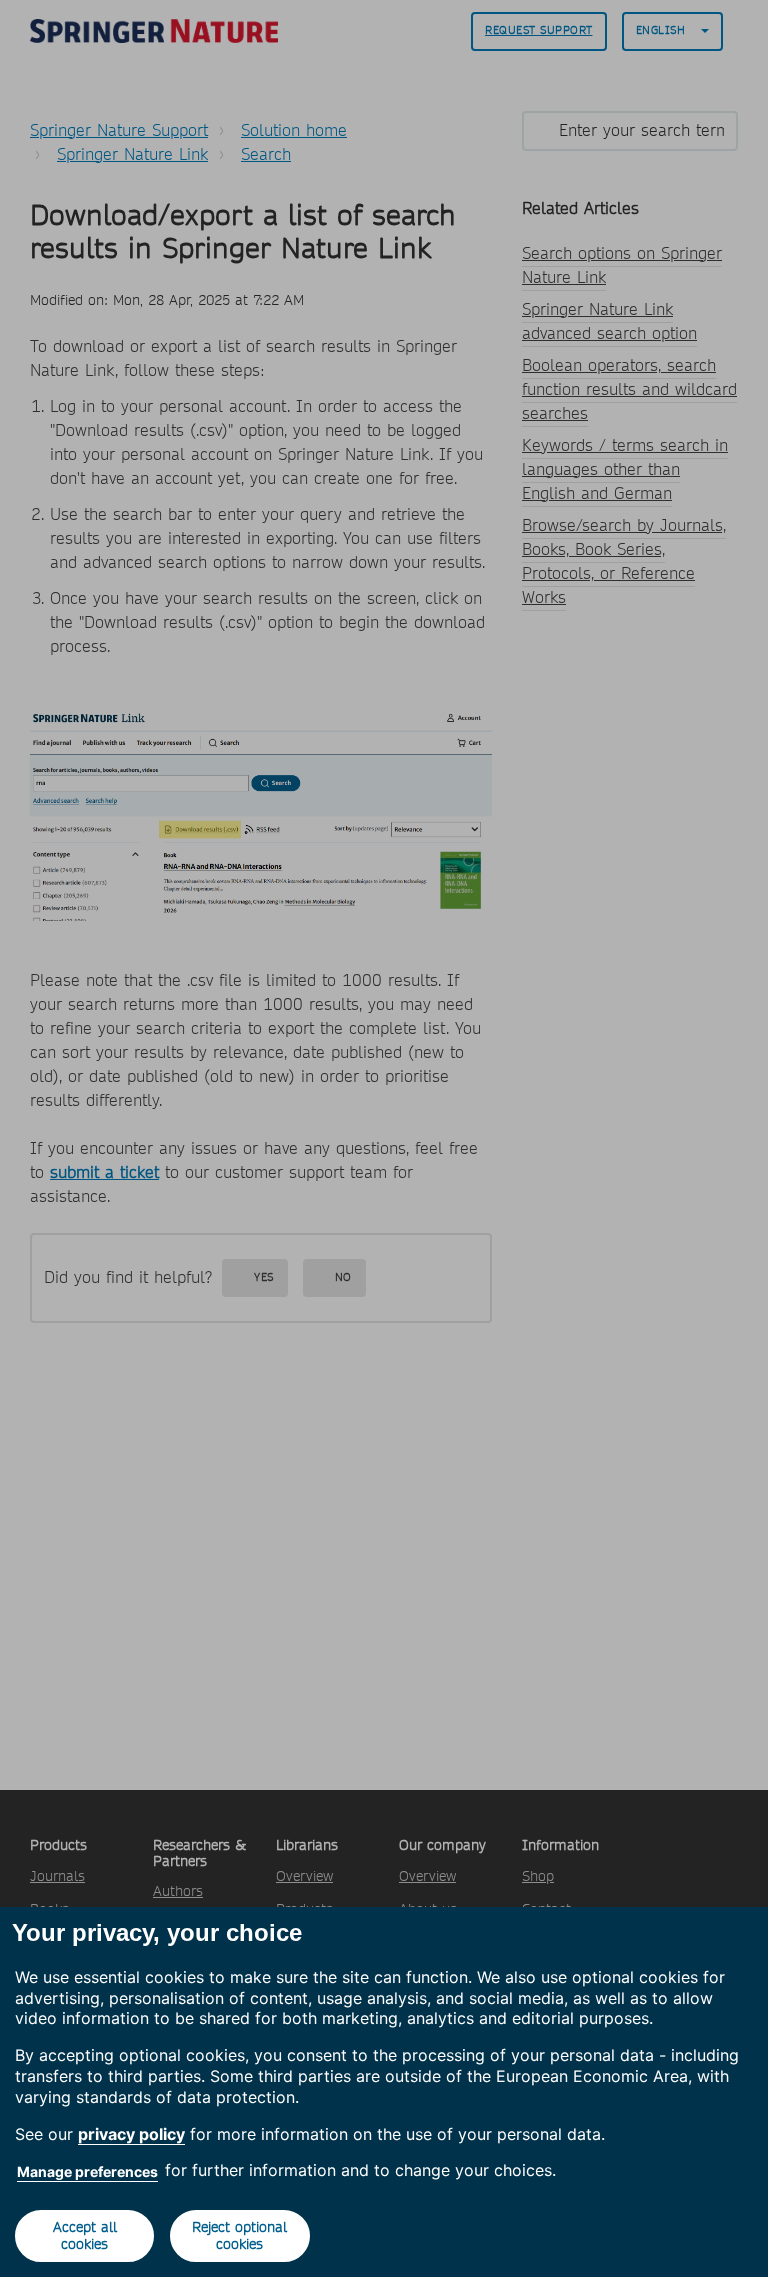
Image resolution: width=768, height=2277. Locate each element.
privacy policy (131, 2134)
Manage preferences (87, 2171)
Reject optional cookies (239, 2235)
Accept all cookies (85, 2235)
